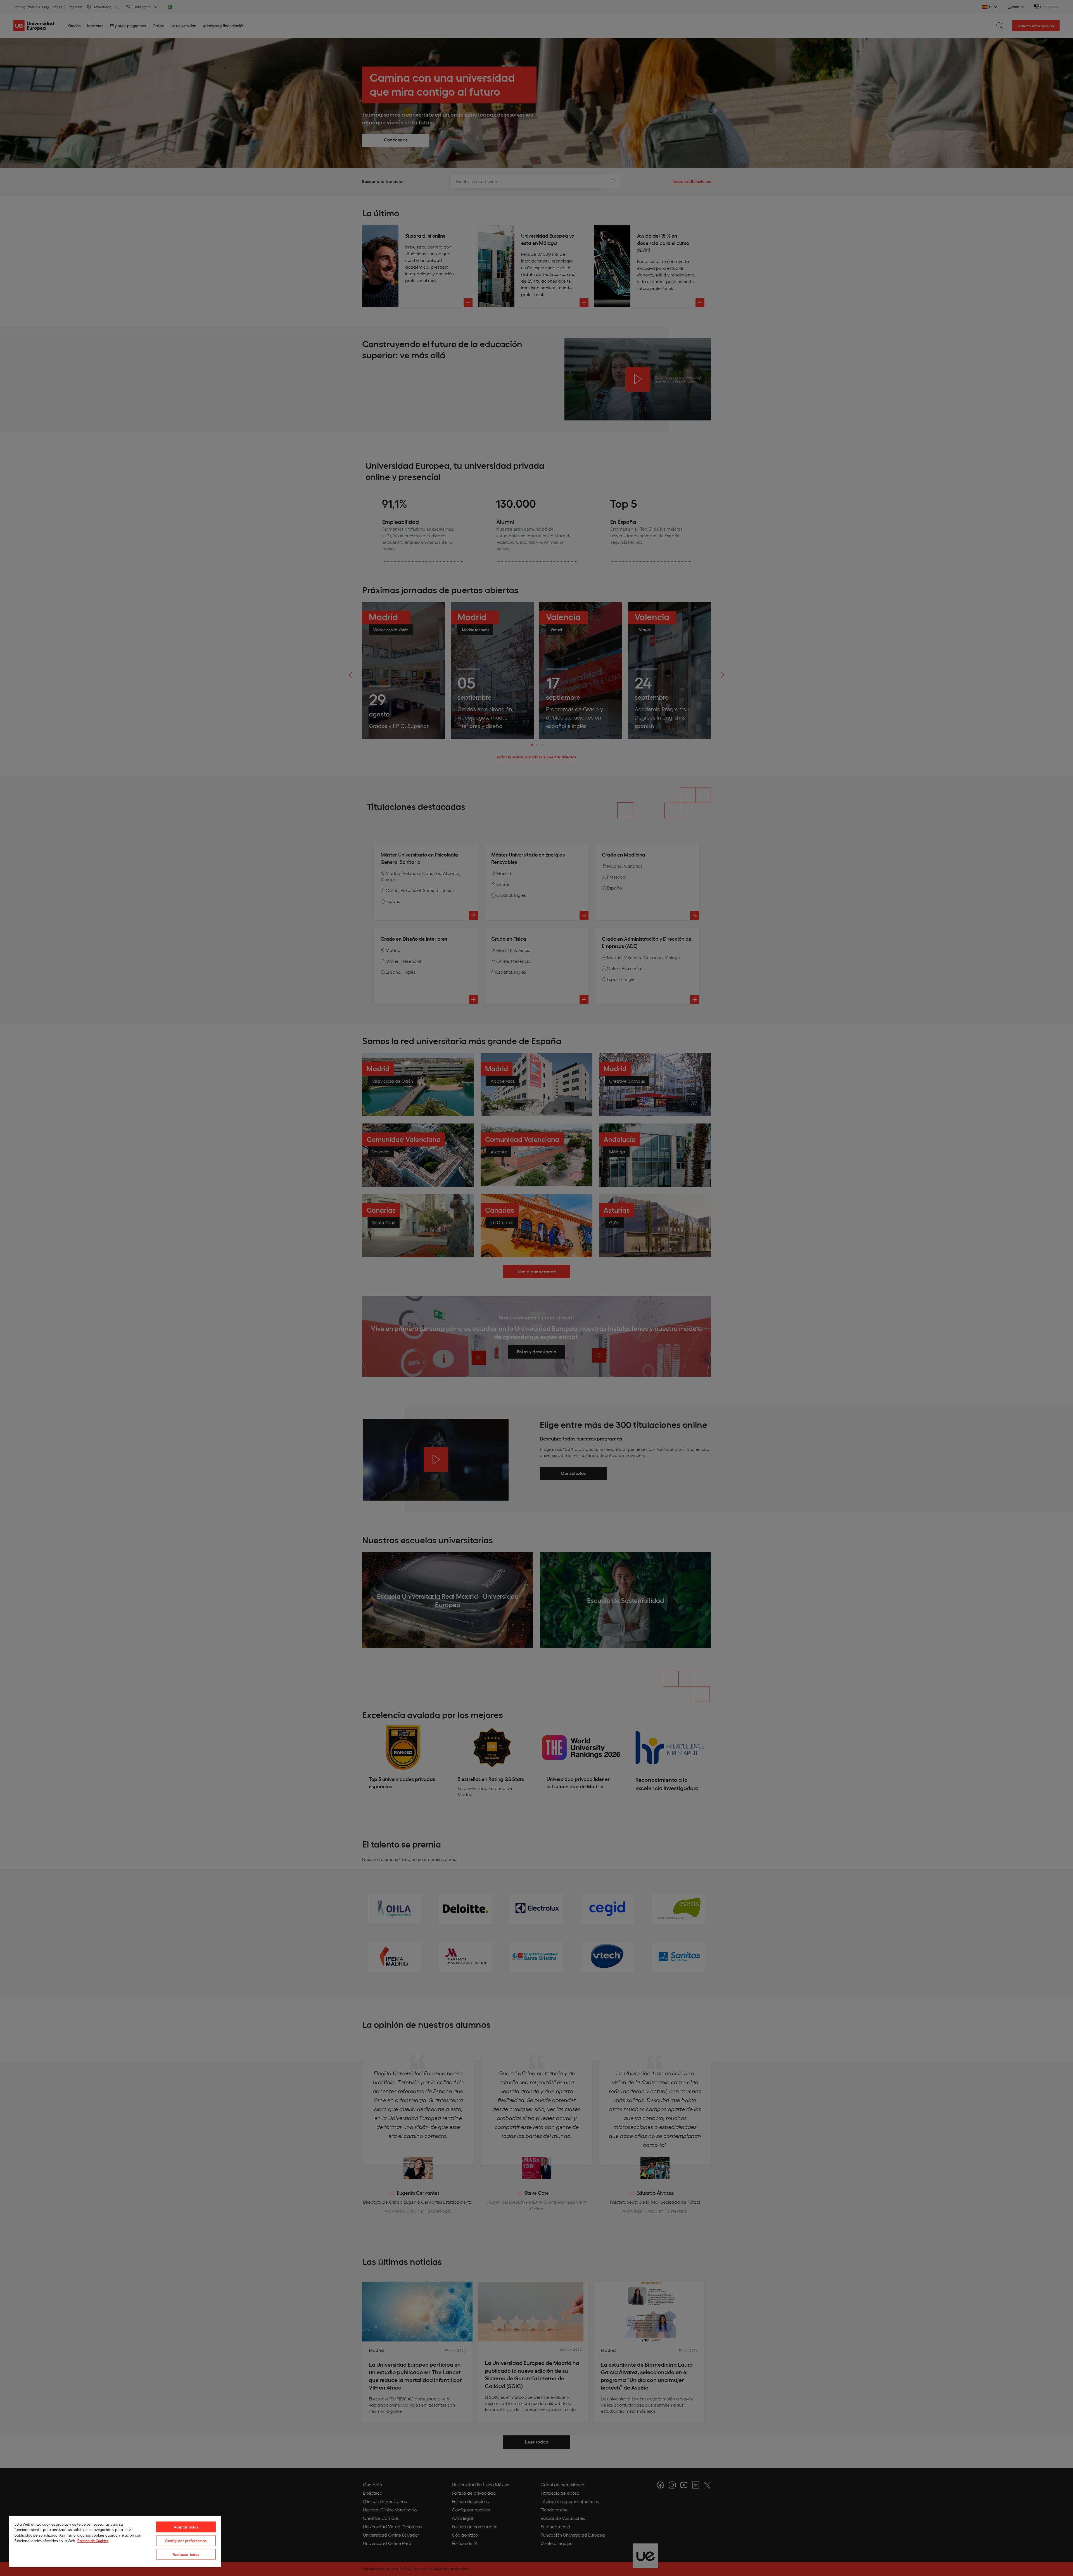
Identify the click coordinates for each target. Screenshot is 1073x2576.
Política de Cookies (93, 2541)
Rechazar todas (186, 2554)
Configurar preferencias (186, 2541)
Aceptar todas (186, 2527)
